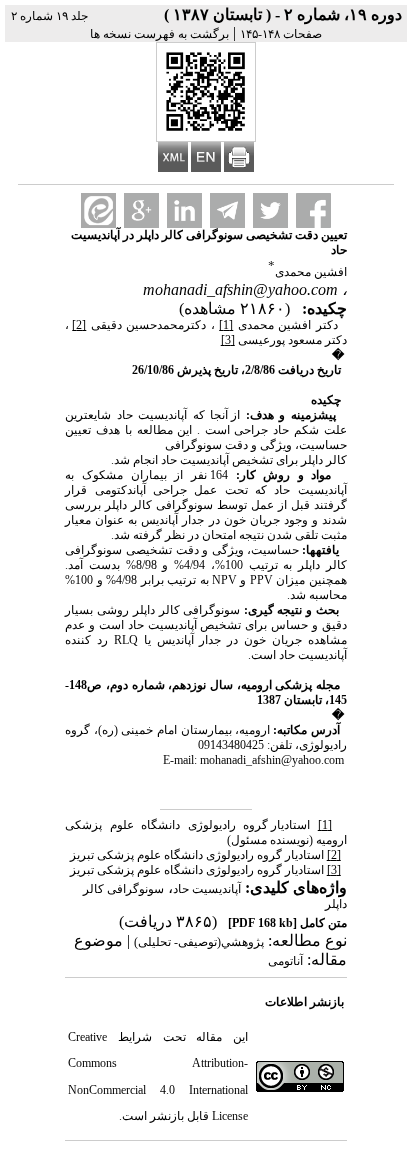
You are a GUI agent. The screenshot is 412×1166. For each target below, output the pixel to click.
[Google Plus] (141, 210)
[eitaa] (98, 210)
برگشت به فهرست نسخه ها (159, 34)
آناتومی (285, 961)
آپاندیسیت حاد (207, 889)
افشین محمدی (311, 272)
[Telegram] (227, 210)
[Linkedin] (184, 210)
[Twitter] (270, 210)
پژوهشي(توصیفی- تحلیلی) (199, 942)
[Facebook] (313, 210)
